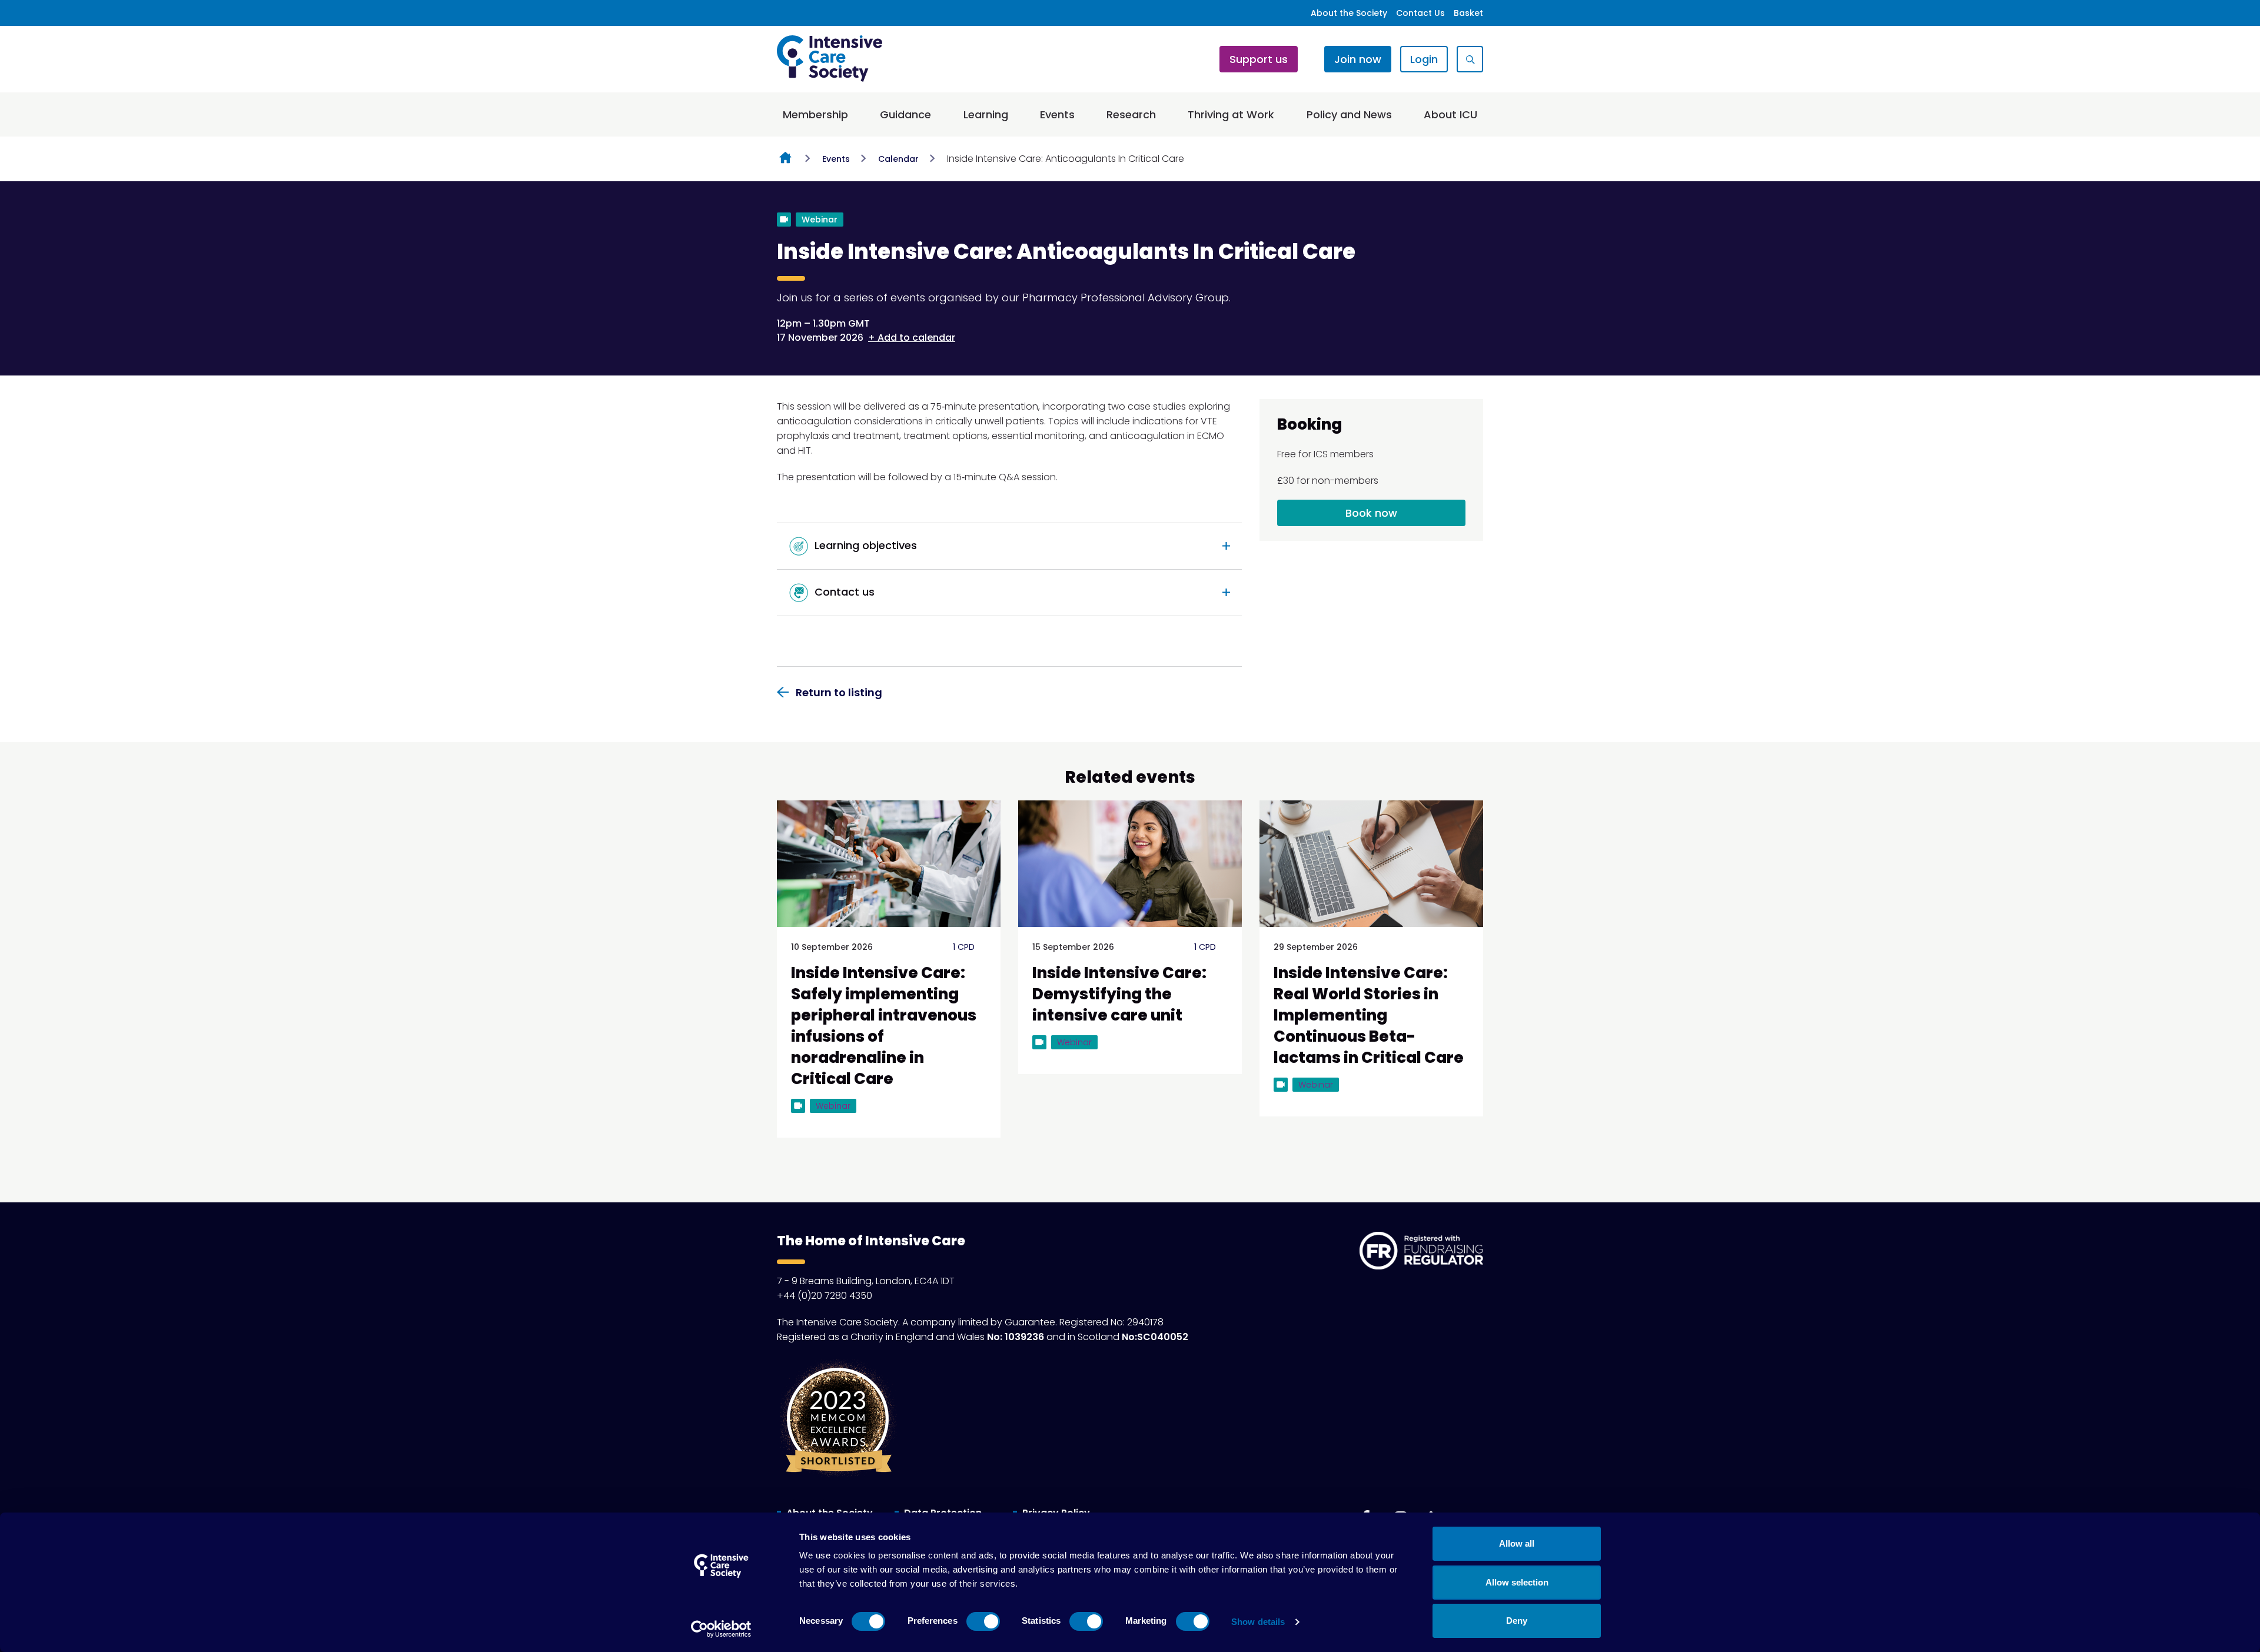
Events (1057, 114)
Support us (1259, 59)
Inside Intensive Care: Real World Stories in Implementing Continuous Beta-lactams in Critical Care (1369, 1015)
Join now (1358, 59)
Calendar (898, 159)
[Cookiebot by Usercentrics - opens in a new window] (721, 1629)
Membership (815, 114)
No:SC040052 (1155, 1337)
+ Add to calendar (912, 338)
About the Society (1349, 13)
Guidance (905, 114)
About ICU (1450, 114)
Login (1424, 59)
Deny (1517, 1621)
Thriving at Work (1231, 114)
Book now (1371, 513)
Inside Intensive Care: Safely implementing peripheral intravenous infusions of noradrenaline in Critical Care (884, 1026)
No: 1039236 (1016, 1337)
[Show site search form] (1470, 59)
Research (1131, 114)
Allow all (1517, 1543)
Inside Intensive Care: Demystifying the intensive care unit (1119, 994)
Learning (986, 114)
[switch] (983, 1621)
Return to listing (839, 692)
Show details (1258, 1622)
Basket (1468, 13)
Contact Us (1420, 13)
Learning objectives (864, 545)
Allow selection (1517, 1582)
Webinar (820, 220)
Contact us (843, 592)
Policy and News (1349, 114)
